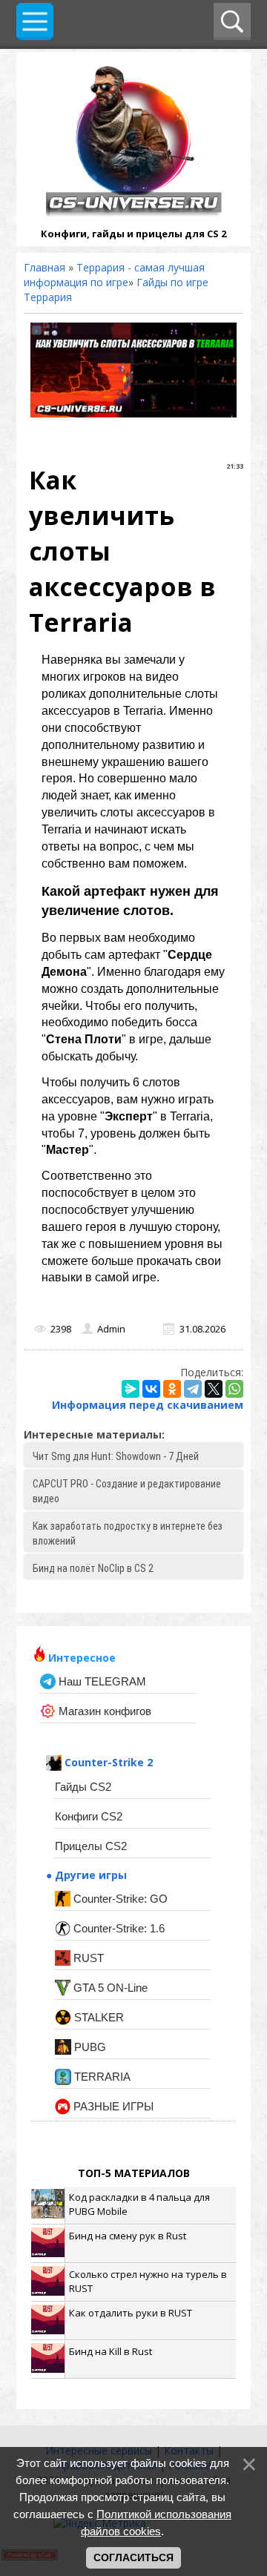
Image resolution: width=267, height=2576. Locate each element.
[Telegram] (193, 1389)
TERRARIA (101, 2077)
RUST (87, 1958)
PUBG (89, 2047)
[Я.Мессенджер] (131, 1389)
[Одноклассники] (172, 1389)
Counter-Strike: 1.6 (118, 1928)
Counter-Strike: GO (119, 1899)
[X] (214, 1389)
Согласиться (133, 2557)
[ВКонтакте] (151, 1389)
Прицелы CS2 (91, 1846)
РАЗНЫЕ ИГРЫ (112, 2106)
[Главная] (134, 212)
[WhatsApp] (234, 1389)
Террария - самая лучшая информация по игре (114, 275)
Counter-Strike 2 (107, 1762)
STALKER (98, 2017)
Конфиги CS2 (89, 1816)
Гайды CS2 (83, 1787)
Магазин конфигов (103, 1711)
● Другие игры (86, 1875)
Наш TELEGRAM (101, 1681)
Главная (44, 267)
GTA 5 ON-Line (109, 1988)
